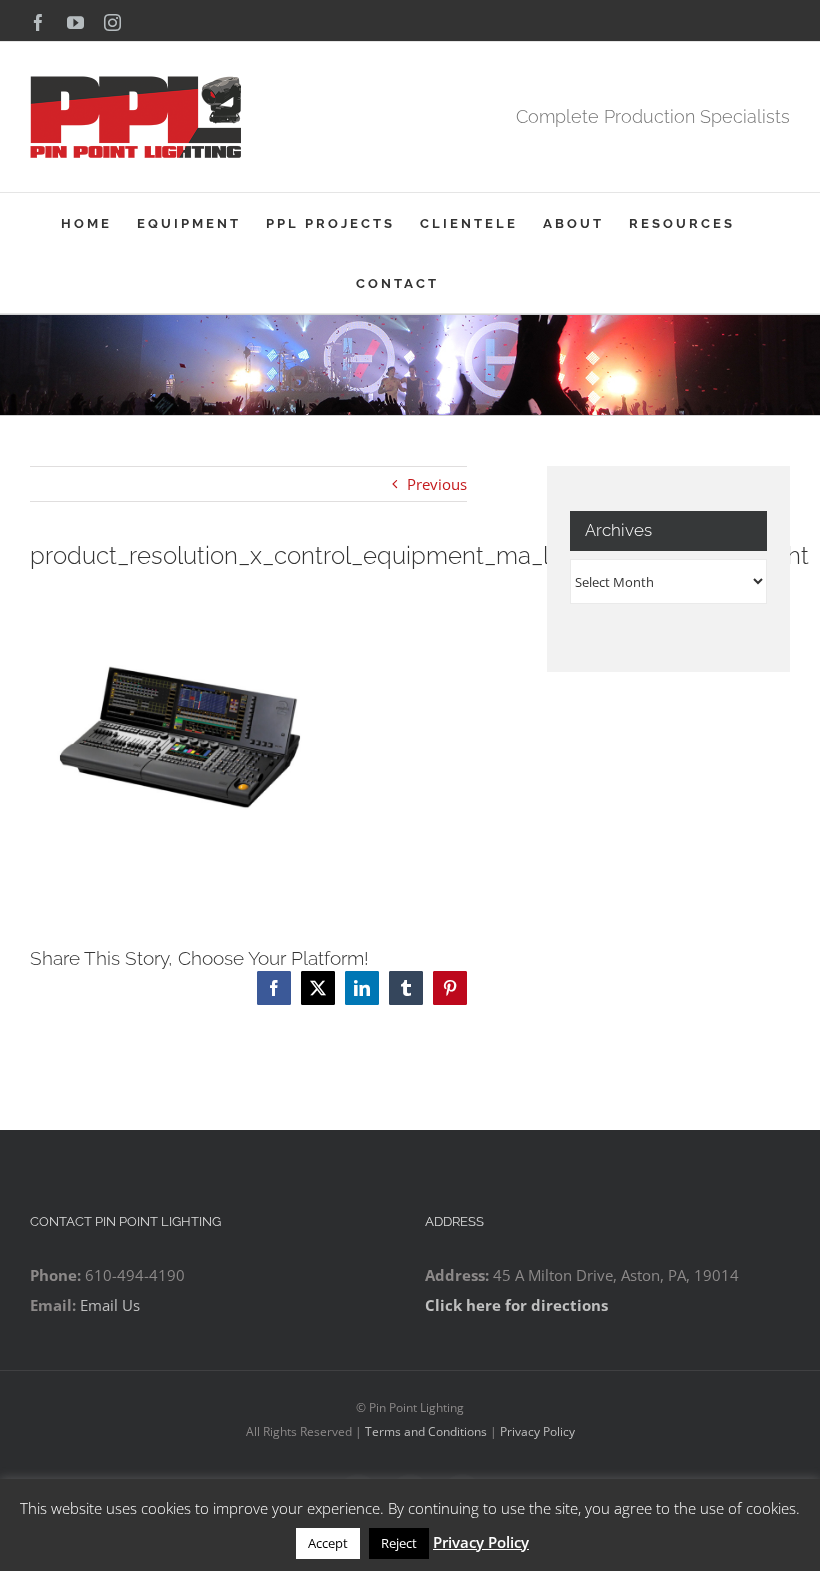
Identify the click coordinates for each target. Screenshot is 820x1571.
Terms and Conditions (426, 1431)
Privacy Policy (537, 1431)
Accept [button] (328, 1543)
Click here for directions (516, 1305)
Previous (437, 484)
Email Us (110, 1305)
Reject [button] (399, 1543)
